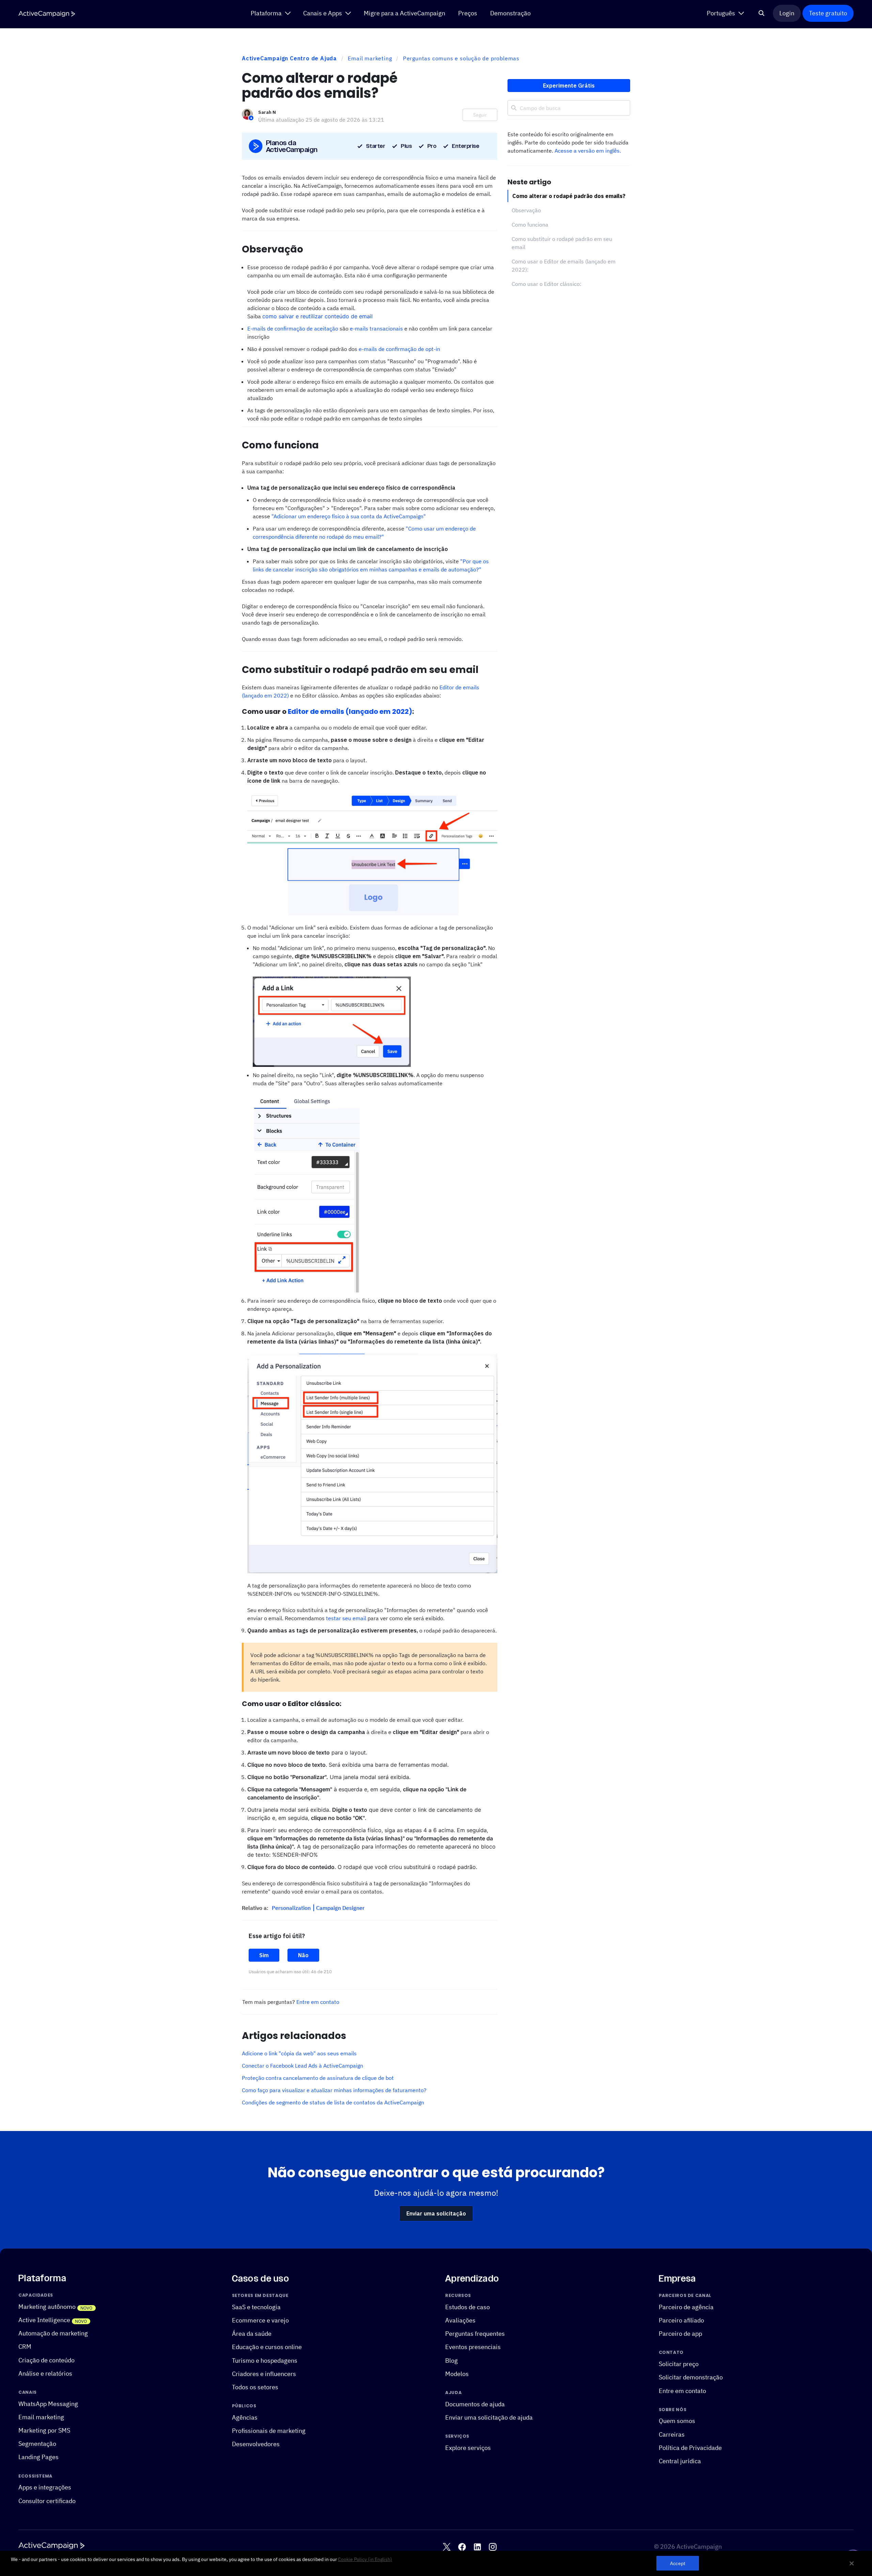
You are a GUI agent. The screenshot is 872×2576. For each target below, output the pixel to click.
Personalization (292, 1908)
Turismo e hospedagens (265, 2360)
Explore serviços (468, 2448)
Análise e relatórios (45, 2373)
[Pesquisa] (762, 13)
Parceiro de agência (686, 2307)
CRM (25, 2347)
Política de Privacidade (690, 2448)
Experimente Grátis (569, 86)
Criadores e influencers (264, 2374)
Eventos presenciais (473, 2347)
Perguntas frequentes (475, 2334)
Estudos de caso (468, 2307)
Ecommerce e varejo (260, 2320)
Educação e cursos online (267, 2347)
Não (303, 1955)
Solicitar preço (679, 2364)
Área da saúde (252, 2334)
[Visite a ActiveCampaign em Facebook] (462, 2547)
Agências (245, 2417)
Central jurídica (680, 2461)
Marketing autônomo (47, 2307)
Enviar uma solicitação (436, 2213)
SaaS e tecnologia (256, 2307)
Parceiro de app (680, 2334)
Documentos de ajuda (475, 2404)
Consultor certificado (47, 2501)
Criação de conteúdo (46, 2360)
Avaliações (460, 2320)
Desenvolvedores (256, 2444)
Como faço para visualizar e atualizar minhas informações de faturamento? (334, 2090)
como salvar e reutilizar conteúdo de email (317, 316)
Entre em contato (318, 2002)
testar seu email (346, 1618)
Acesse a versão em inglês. (588, 151)
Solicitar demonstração (691, 2377)
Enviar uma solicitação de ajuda (489, 2417)
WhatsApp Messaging (48, 2403)
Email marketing (370, 58)
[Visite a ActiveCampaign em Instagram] (493, 2547)
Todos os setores (255, 2387)
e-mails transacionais (376, 328)
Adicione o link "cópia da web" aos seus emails (299, 2053)
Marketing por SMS (44, 2430)
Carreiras (672, 2434)
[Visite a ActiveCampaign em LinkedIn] (477, 2547)
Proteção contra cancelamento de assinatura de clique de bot (318, 2078)
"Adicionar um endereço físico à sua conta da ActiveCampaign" (349, 516)
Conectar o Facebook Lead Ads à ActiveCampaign (302, 2066)
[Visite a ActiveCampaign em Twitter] (447, 2547)
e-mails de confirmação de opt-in (399, 349)
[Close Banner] (852, 2563)
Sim (264, 1955)
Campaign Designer (340, 1908)
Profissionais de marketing (269, 2431)
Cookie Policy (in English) (365, 2559)
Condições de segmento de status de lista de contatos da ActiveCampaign (333, 2102)
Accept (678, 2563)
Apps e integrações (45, 2487)
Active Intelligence (44, 2320)
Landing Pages (38, 2457)
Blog (451, 2360)
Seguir (480, 115)
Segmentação (37, 2444)
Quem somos (677, 2421)
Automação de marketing (53, 2333)
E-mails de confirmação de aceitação (293, 328)
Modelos (457, 2374)
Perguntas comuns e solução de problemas (461, 58)
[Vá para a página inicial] (47, 14)
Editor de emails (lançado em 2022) (350, 711)
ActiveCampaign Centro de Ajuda (289, 58)
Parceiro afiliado (681, 2320)
